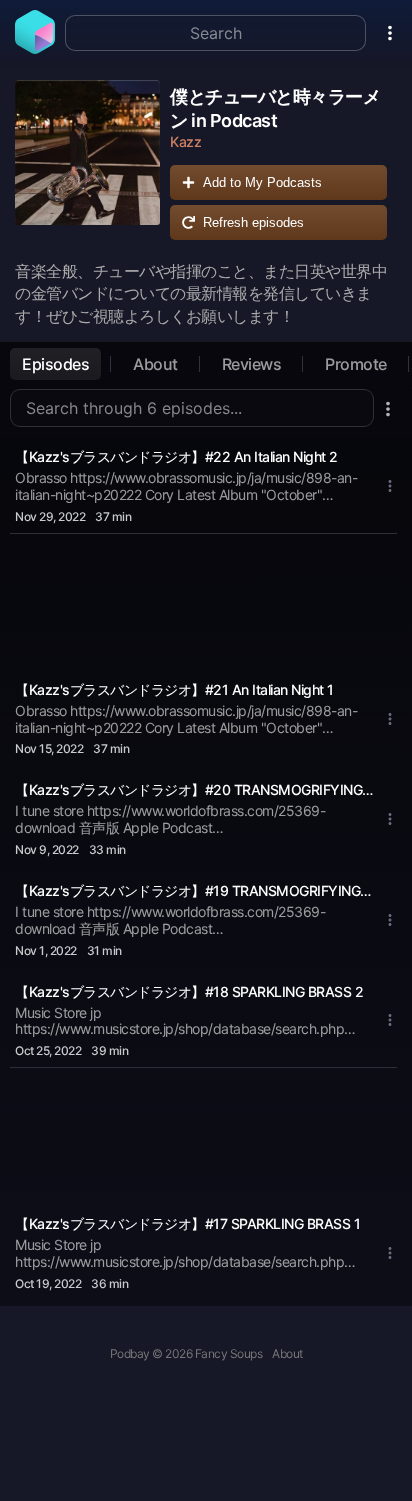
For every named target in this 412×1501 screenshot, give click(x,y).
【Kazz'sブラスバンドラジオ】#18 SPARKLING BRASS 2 (189, 991)
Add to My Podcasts (262, 182)
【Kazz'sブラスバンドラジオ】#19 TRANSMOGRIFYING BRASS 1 (194, 890)
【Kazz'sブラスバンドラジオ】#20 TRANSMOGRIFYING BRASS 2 (194, 789)
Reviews (252, 364)
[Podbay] (35, 48)
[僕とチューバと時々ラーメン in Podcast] (87, 165)
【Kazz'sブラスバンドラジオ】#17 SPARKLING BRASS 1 (187, 1223)
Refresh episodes (253, 222)
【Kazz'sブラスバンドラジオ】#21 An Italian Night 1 (174, 689)
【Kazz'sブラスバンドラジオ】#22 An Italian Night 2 (176, 456)
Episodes (55, 364)
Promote (356, 364)
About (155, 364)
